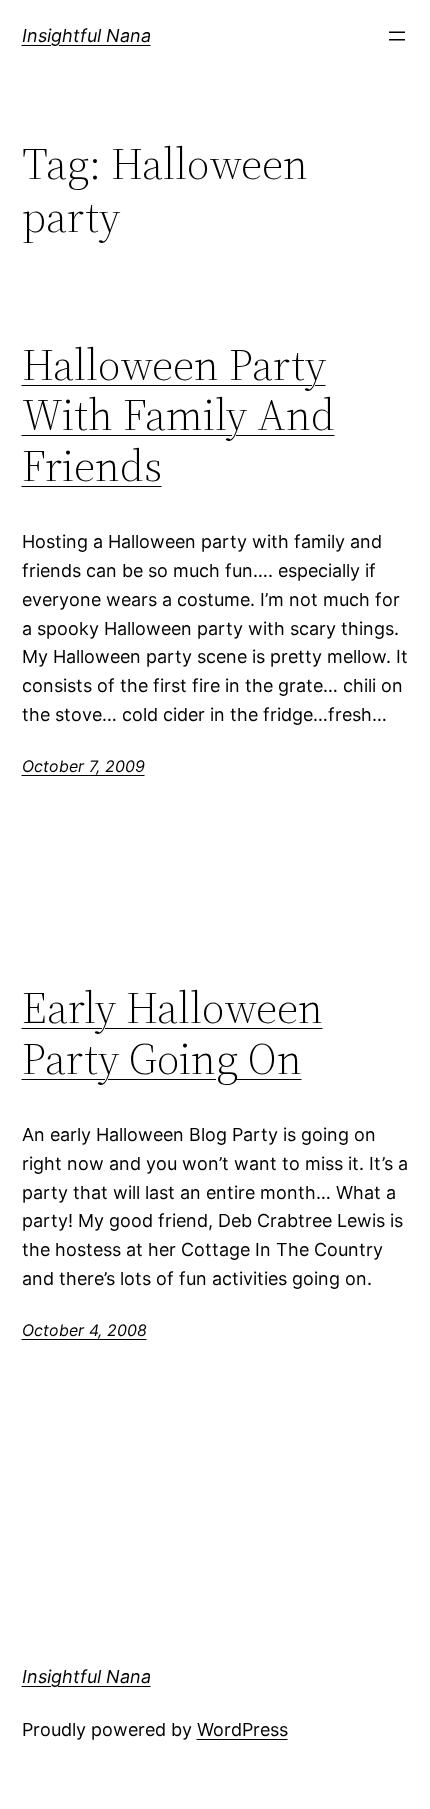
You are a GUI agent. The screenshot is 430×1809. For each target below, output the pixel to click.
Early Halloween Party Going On (172, 1033)
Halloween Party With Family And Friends (178, 416)
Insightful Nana (86, 35)
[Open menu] (397, 36)
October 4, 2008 (84, 1330)
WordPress (242, 1729)
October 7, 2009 (83, 766)
